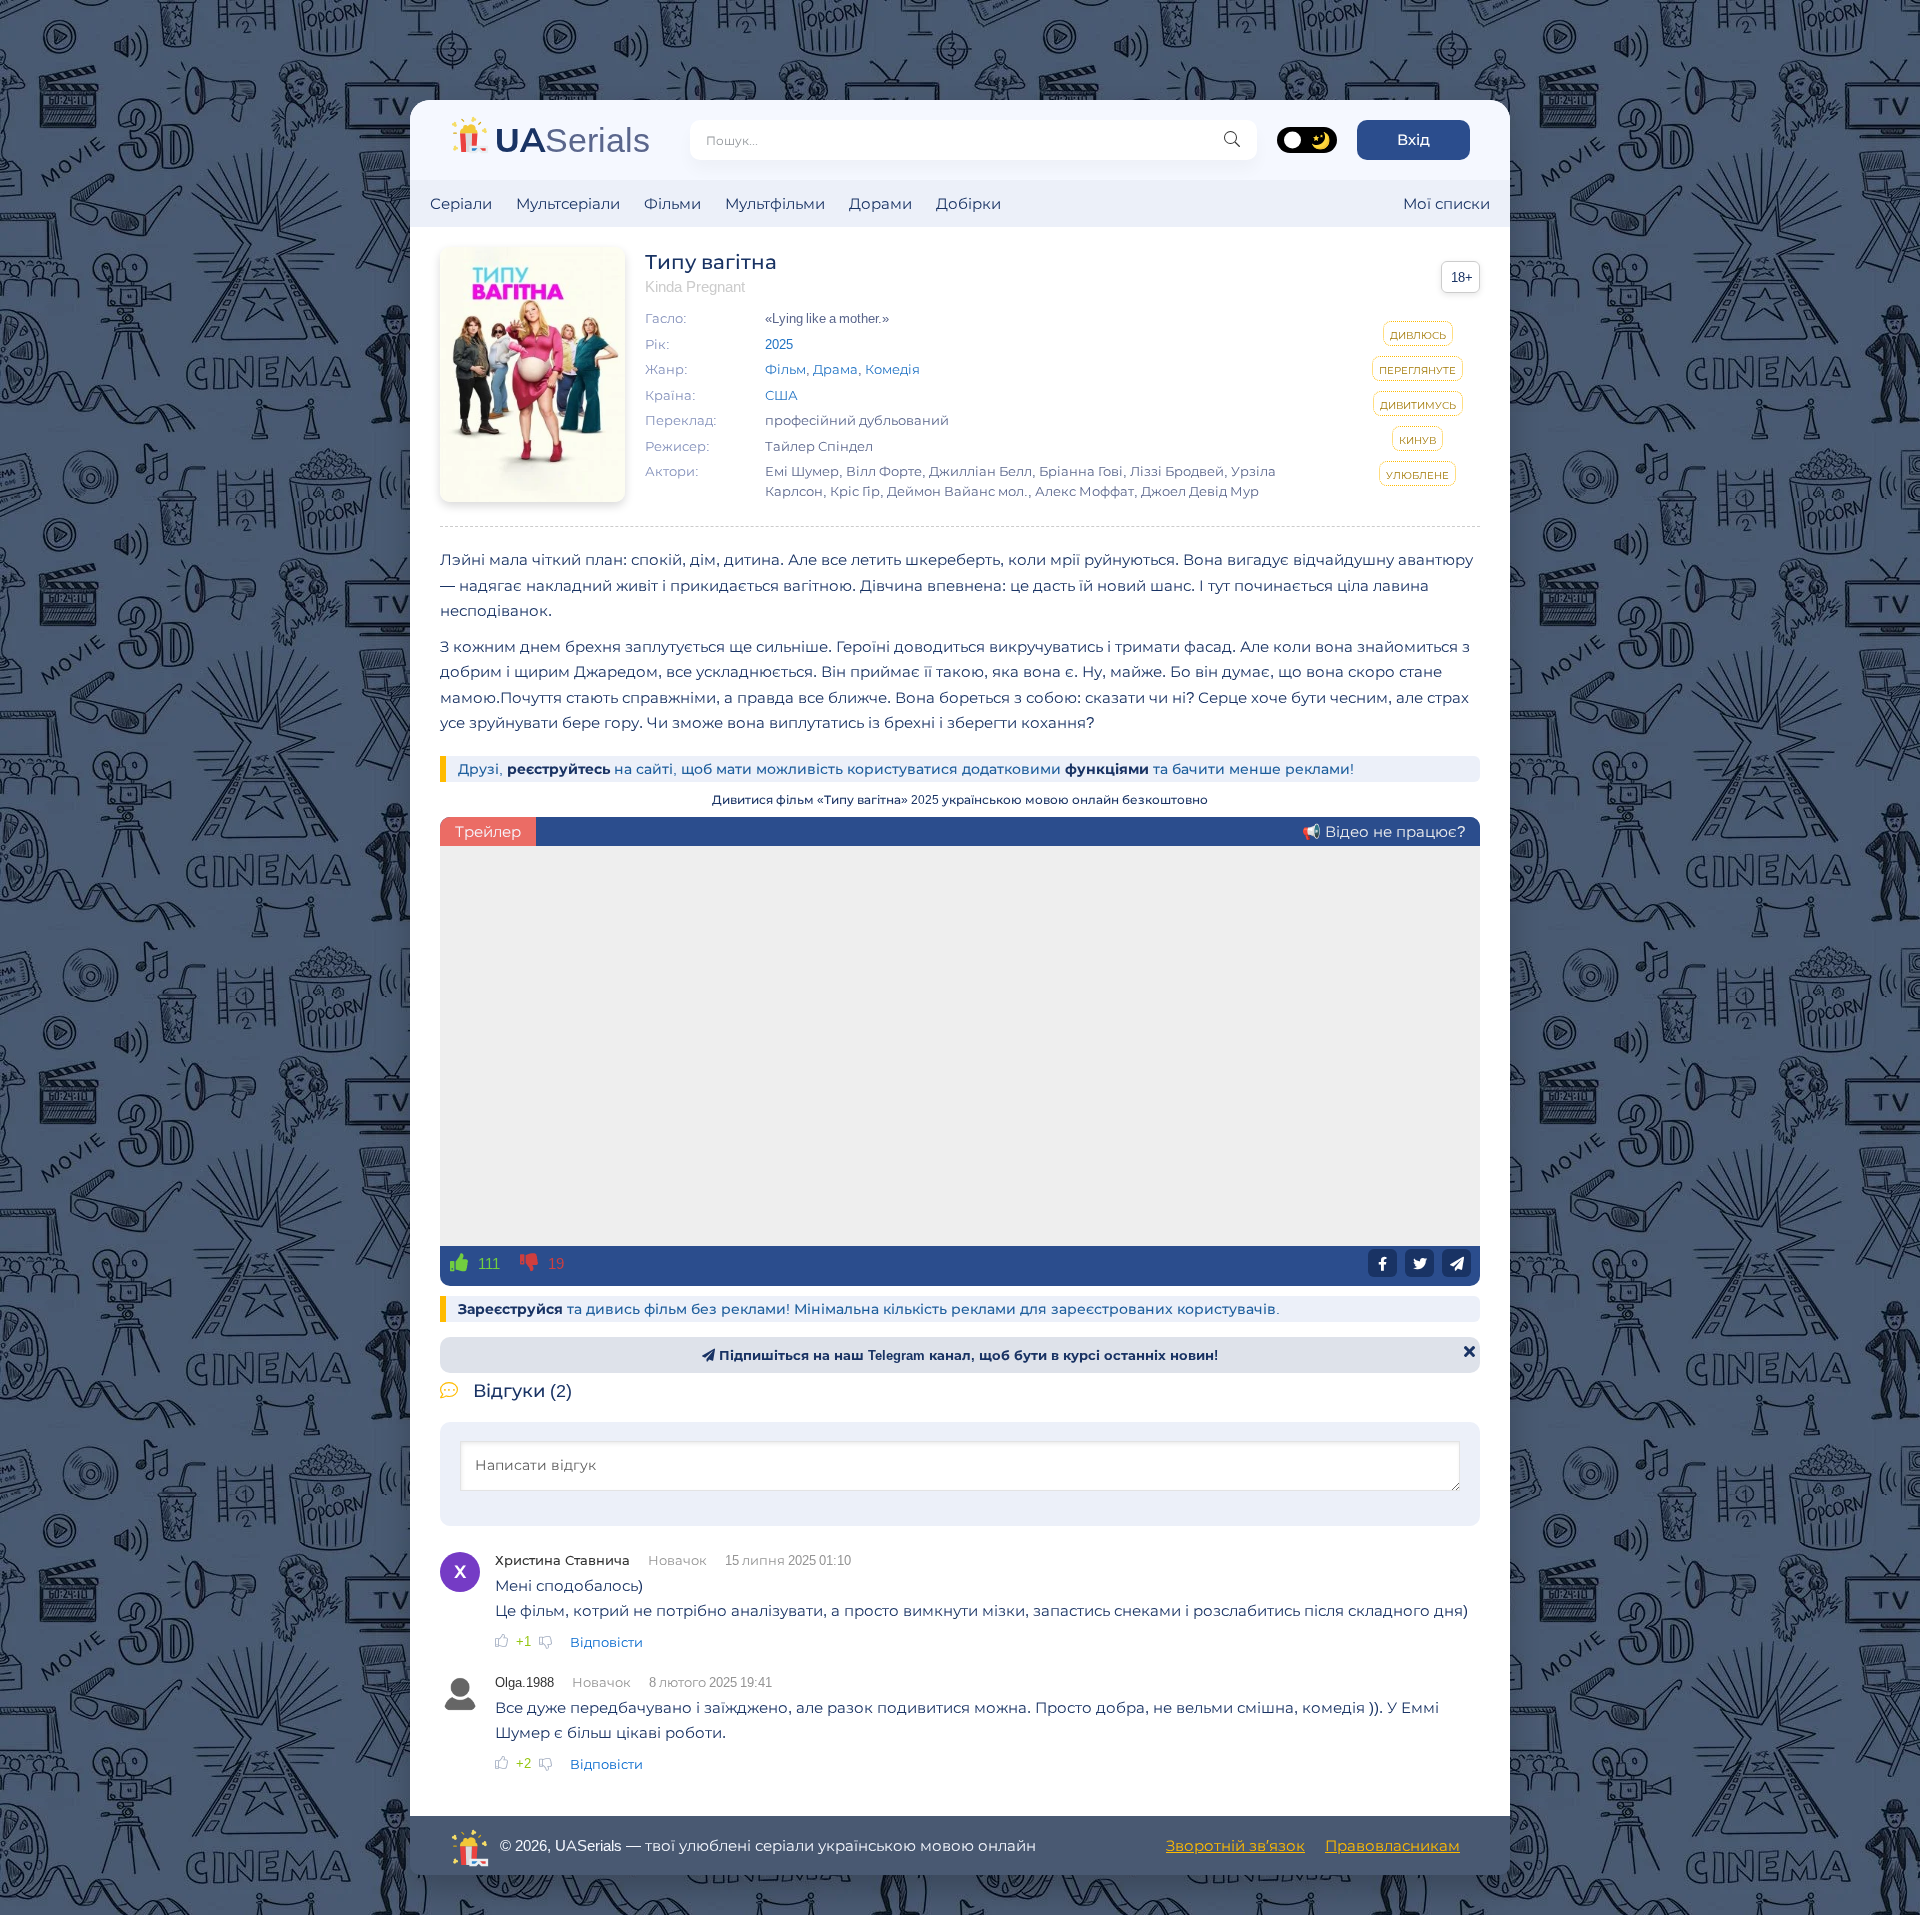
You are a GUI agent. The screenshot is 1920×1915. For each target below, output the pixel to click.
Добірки (968, 203)
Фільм (785, 369)
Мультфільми (775, 203)
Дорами (880, 203)
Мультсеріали (568, 203)
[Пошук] (1232, 140)
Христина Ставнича (562, 1560)
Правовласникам (1392, 1845)
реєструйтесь (558, 769)
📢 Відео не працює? (1383, 831)
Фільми (672, 203)
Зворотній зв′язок (1235, 1845)
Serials (572, 139)
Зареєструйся (510, 1309)
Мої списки (1446, 203)
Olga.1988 (524, 1682)
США (781, 395)
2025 (779, 344)
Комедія (892, 369)
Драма (835, 369)
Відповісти (606, 1642)
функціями (1107, 769)
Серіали (461, 203)
